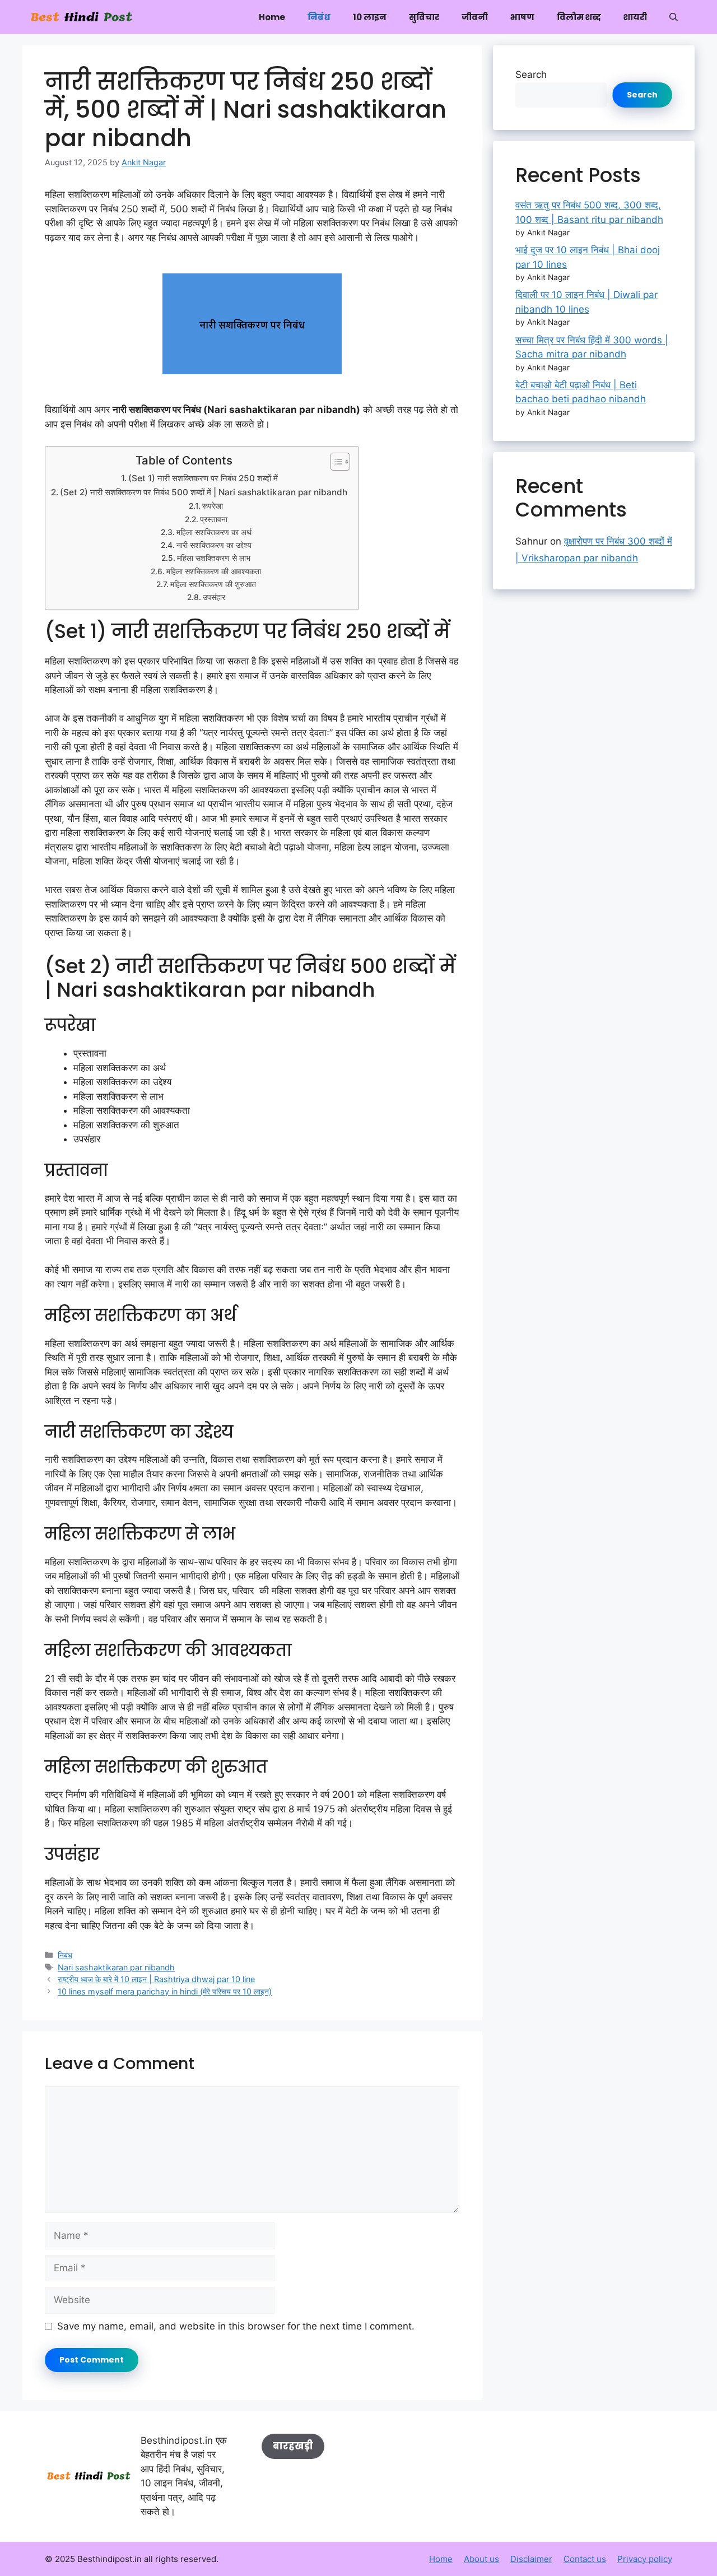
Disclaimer (531, 2559)
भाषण (522, 17)
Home (272, 17)
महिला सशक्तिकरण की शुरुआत (213, 584)
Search (531, 75)
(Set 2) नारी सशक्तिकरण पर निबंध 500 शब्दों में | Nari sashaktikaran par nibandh (204, 492)
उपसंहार (214, 597)
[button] (674, 17)
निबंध (319, 17)
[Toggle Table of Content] (335, 462)
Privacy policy (645, 2559)
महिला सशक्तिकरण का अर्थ (214, 532)
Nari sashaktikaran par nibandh (116, 1967)
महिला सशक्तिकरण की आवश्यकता (214, 571)
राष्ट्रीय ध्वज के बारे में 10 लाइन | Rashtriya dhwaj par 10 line (156, 1979)
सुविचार (424, 17)
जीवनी (475, 17)
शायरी (635, 17)
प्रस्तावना (214, 519)
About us (481, 2559)
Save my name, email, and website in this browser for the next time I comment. (236, 2326)
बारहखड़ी (293, 2446)
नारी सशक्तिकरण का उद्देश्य (214, 545)
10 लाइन (370, 17)
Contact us (585, 2559)
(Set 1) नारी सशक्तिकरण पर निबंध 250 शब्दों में (203, 478)
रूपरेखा (213, 506)
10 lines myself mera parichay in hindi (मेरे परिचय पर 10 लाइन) (165, 1991)
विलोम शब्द (579, 17)
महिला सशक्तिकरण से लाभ (214, 558)
